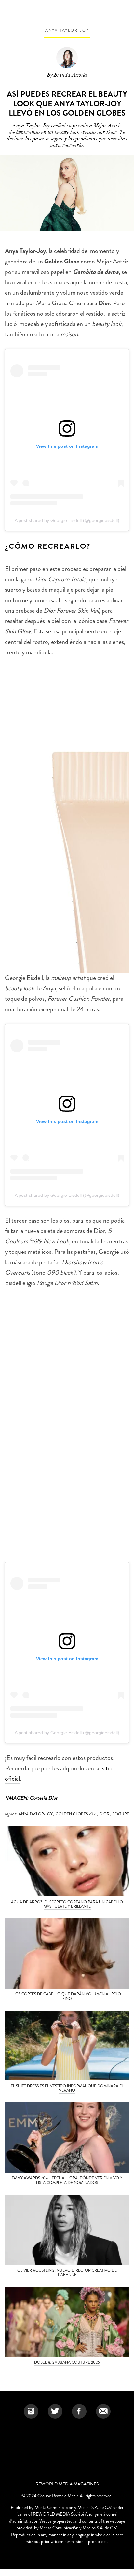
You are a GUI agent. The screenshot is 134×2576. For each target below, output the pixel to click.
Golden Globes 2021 (76, 1814)
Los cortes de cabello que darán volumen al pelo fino (67, 1996)
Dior (104, 1814)
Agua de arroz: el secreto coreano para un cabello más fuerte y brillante (67, 1904)
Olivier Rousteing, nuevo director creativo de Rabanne (67, 2272)
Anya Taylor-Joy (67, 30)
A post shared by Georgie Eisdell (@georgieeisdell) (67, 520)
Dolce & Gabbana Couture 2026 (67, 2362)
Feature (121, 1814)
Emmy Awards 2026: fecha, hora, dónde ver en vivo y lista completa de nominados (67, 2180)
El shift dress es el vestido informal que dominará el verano (67, 2088)
